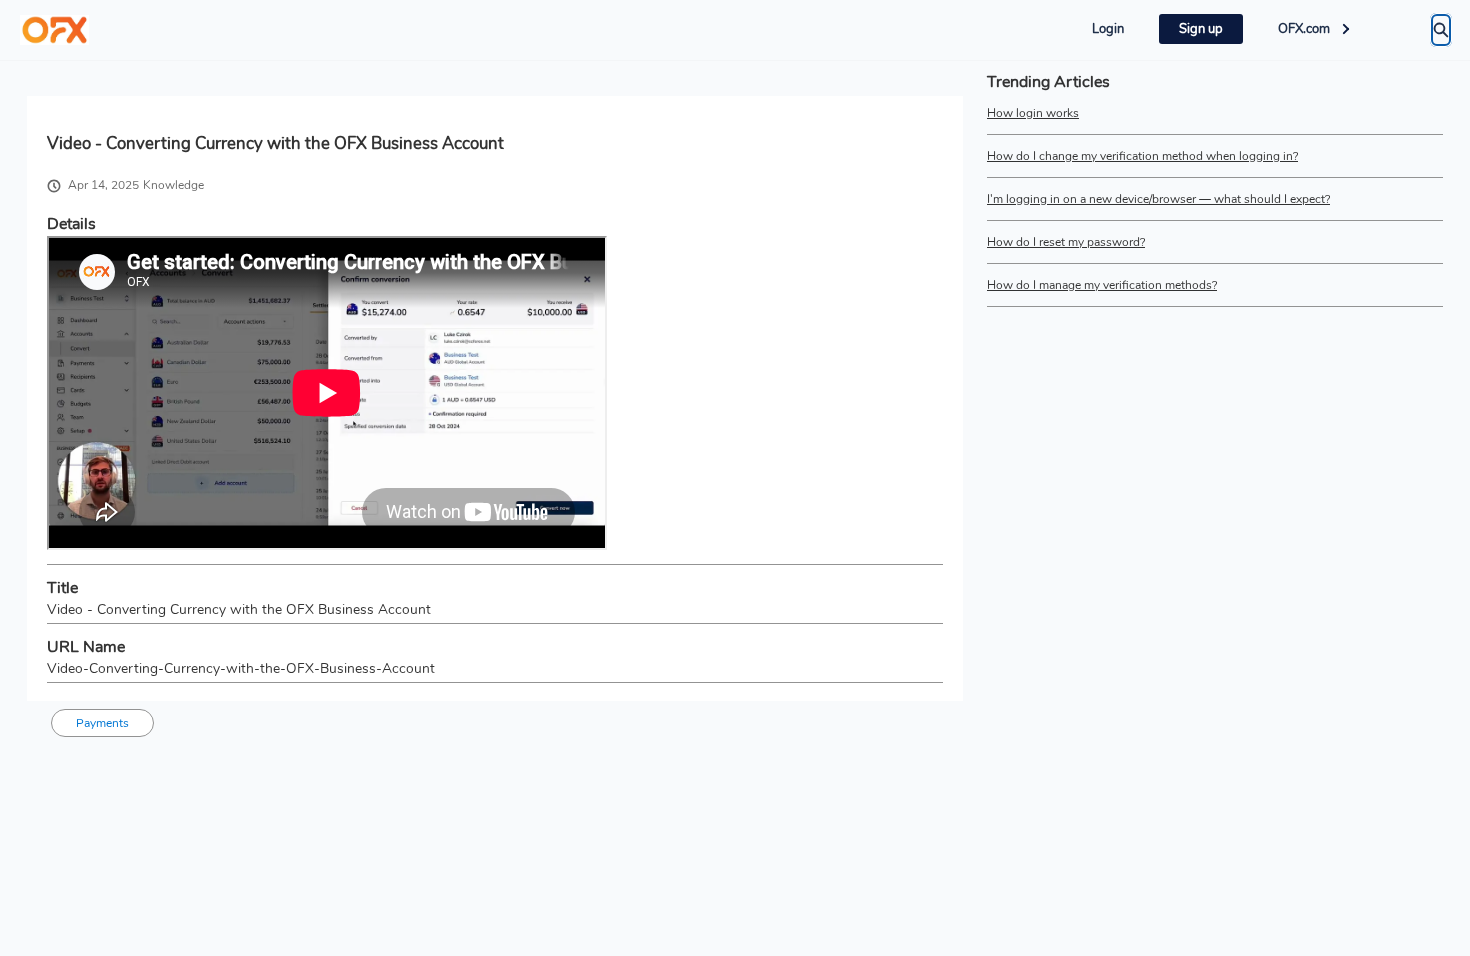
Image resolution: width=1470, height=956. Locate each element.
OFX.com (1304, 29)
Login (1108, 29)
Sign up (1201, 29)
